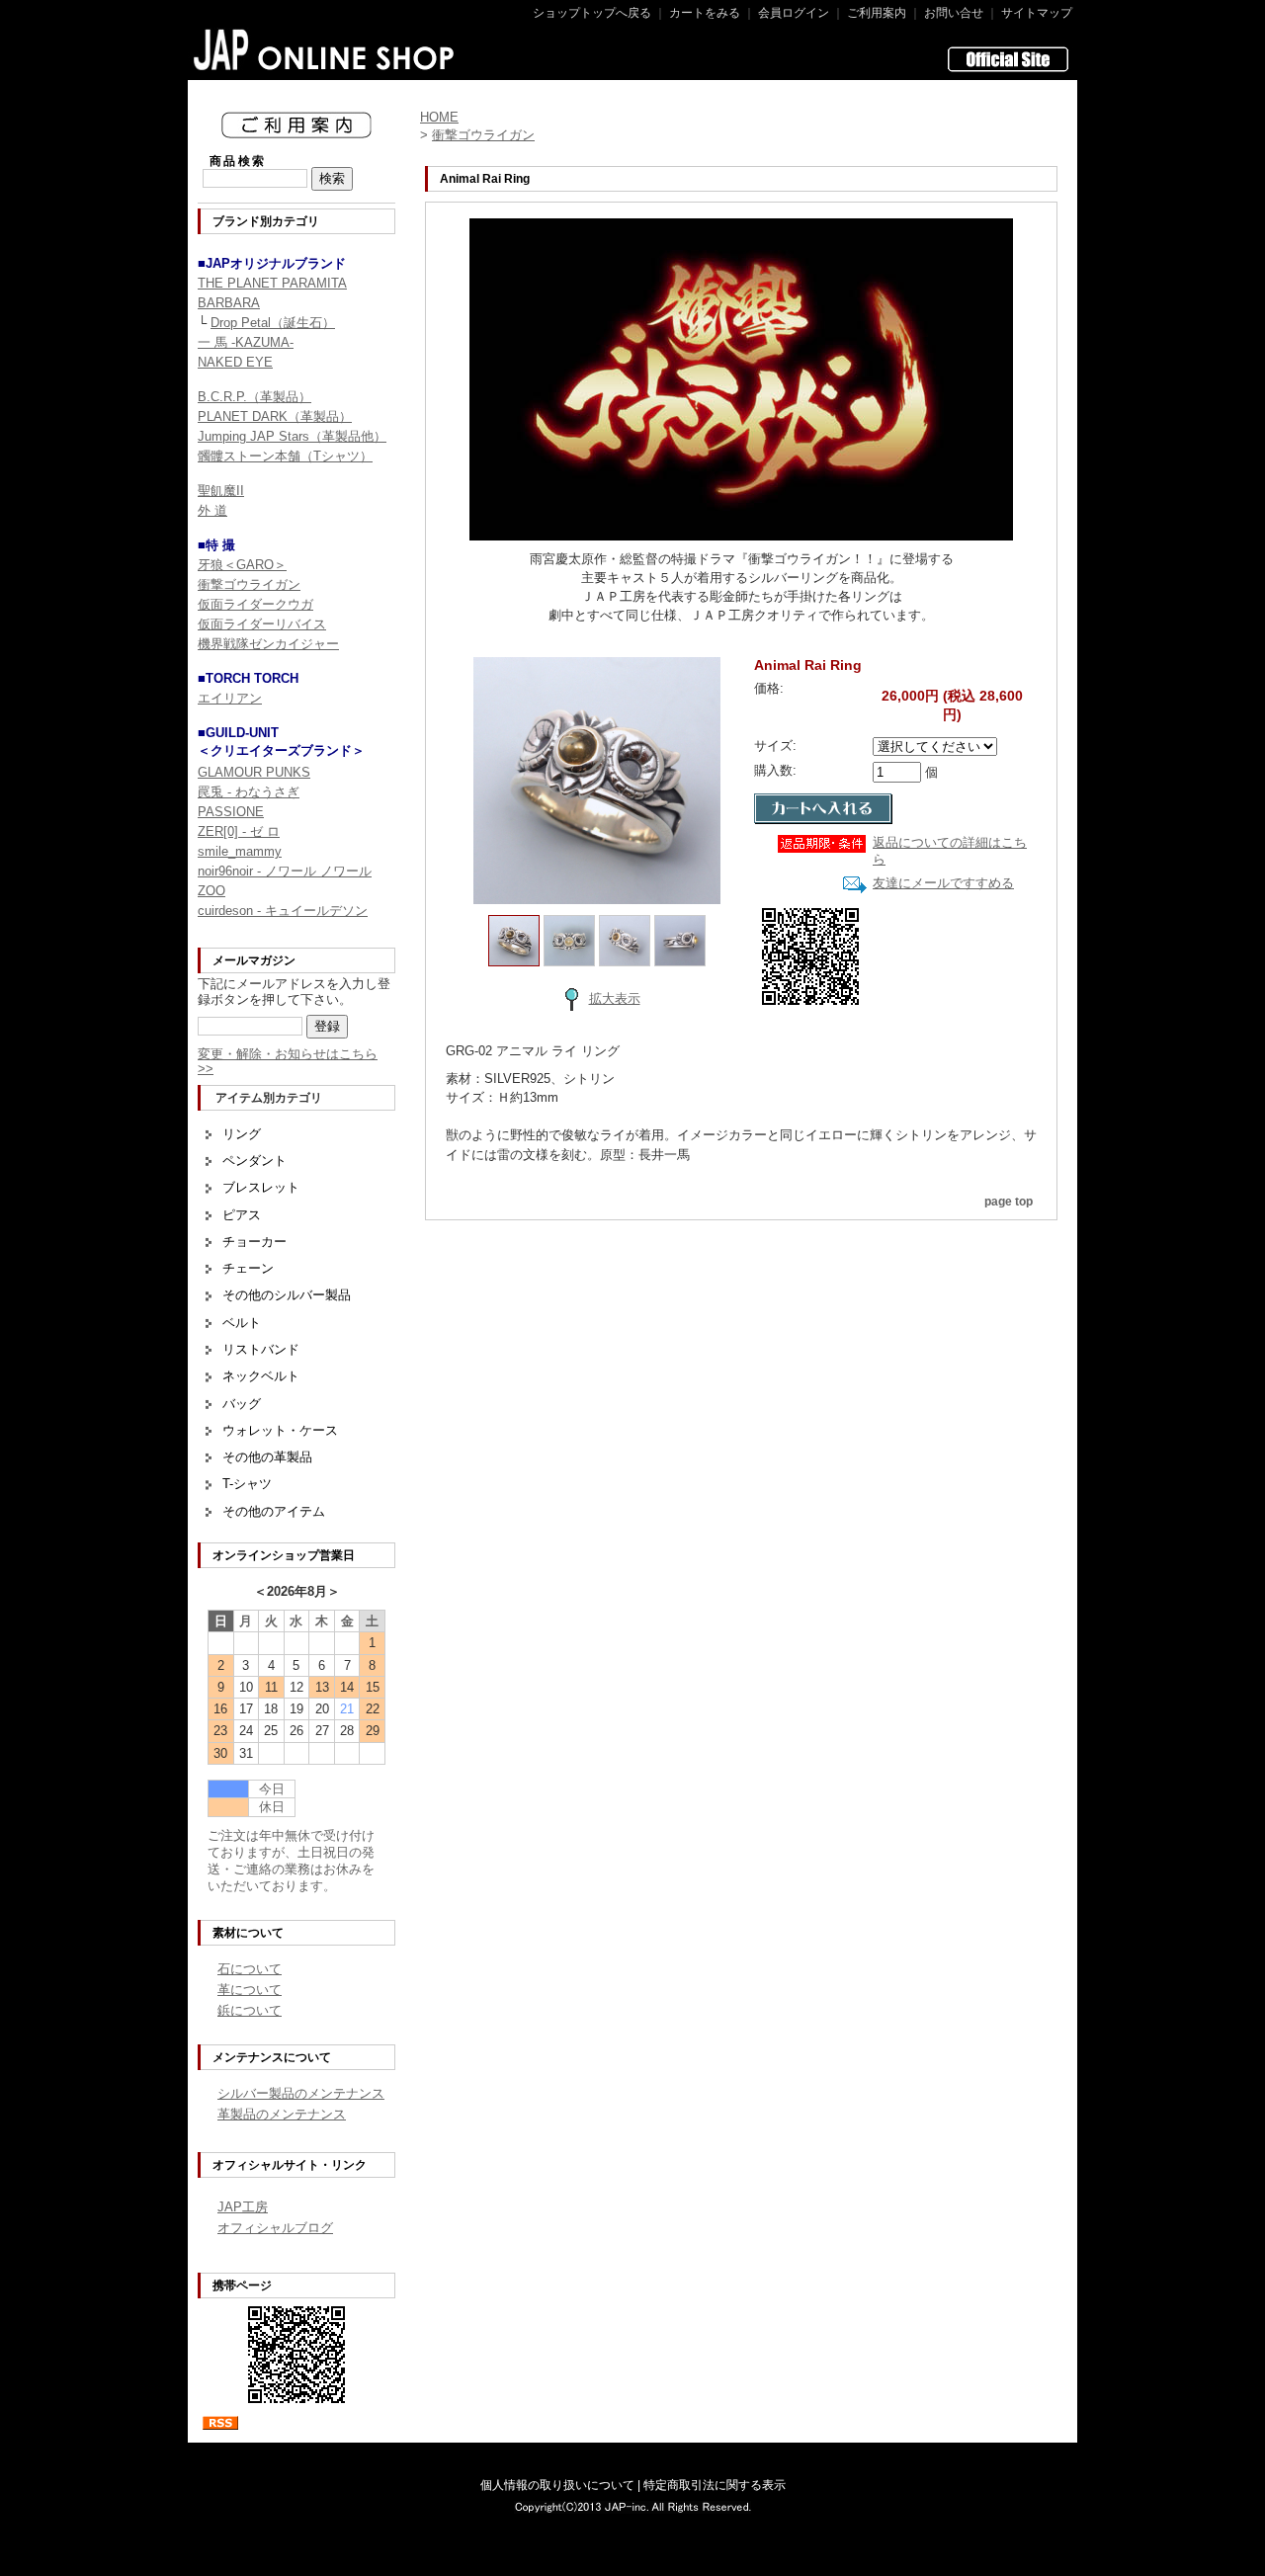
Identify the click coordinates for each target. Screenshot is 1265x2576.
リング (242, 1134)
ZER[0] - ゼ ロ (239, 831)
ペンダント (254, 1161)
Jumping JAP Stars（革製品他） (292, 436)
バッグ (242, 1404)
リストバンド (261, 1349)
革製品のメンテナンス (282, 2114)
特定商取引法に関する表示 (715, 2485)
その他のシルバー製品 (287, 1295)
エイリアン (230, 698)
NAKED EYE (235, 362)
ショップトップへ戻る (592, 13)
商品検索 (238, 161)
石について (250, 1969)
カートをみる (705, 13)
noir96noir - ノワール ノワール (285, 871)
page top (1009, 1202)
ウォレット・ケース (280, 1430)
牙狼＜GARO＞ (242, 565)
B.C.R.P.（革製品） (254, 397)
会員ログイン (794, 13)
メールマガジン (254, 960)
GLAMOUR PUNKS (254, 772)
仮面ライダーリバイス (262, 624)
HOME (439, 117)
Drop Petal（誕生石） (273, 323)
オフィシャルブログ (275, 2228)
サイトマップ (1037, 13)
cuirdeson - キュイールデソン (283, 911)
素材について (248, 1933)
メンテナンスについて (272, 2057)
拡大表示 (615, 998)
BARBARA (229, 303)
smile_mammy (240, 851)
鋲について (250, 2010)
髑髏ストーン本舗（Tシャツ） (285, 456)
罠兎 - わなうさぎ (249, 792)
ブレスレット (261, 1187)
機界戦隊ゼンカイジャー (268, 644)
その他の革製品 (267, 1457)
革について (250, 1990)
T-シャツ (247, 1484)
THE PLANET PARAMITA (272, 283)
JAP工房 (243, 2207)
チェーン (248, 1268)
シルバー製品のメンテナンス (301, 2093)
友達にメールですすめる (943, 883)
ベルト (242, 1323)
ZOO (211, 891)
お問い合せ (954, 13)
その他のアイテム (274, 1511)
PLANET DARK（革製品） (275, 416)
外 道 (212, 510)
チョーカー (254, 1242)
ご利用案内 (877, 13)
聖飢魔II (221, 491)
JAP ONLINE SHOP (325, 49)
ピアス (242, 1215)
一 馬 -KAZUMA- (246, 342)
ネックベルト (261, 1376)
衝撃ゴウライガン (249, 584)
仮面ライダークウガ (255, 604)
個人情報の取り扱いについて (557, 2485)
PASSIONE (231, 812)
